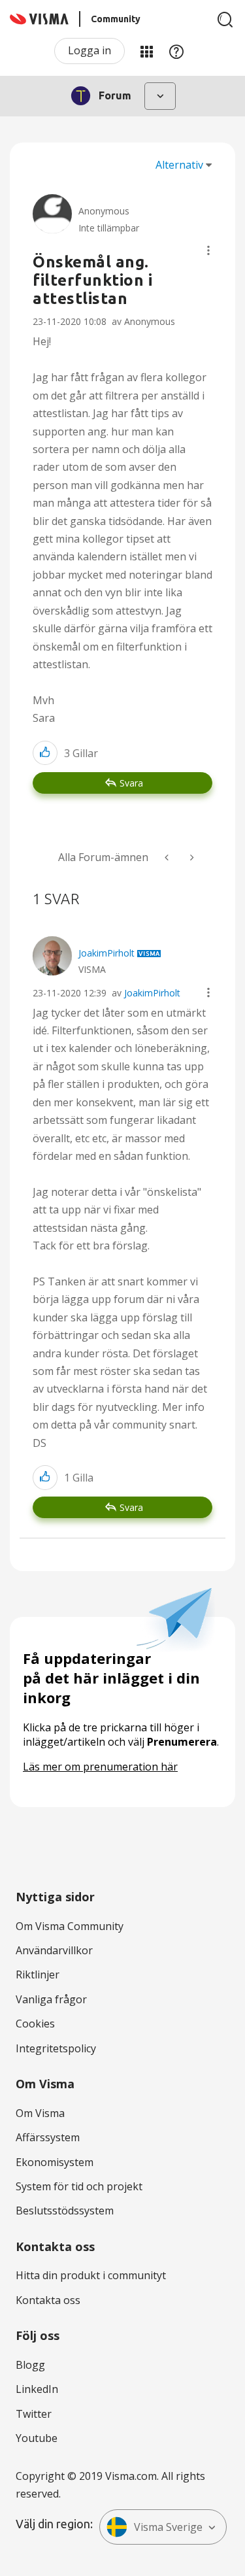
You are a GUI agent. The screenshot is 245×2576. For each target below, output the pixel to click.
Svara (131, 783)
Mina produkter (146, 51)
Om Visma (40, 2113)
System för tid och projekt (79, 2186)
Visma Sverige (168, 2527)
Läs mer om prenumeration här (100, 1767)
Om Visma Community (70, 1926)
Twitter (34, 2414)
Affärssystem (48, 2137)
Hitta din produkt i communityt (91, 2275)
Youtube (37, 2438)
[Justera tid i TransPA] (191, 857)
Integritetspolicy (56, 2048)
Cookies (35, 2024)
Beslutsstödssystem (65, 2211)
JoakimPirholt (152, 993)
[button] (208, 250)
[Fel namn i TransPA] (168, 857)
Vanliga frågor (51, 1999)
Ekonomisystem (55, 2162)
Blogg (30, 2365)
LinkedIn (37, 2389)
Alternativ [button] (179, 165)
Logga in (90, 50)
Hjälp (176, 51)
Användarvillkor (54, 1950)
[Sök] (225, 20)
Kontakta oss (48, 2300)
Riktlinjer (38, 1974)
